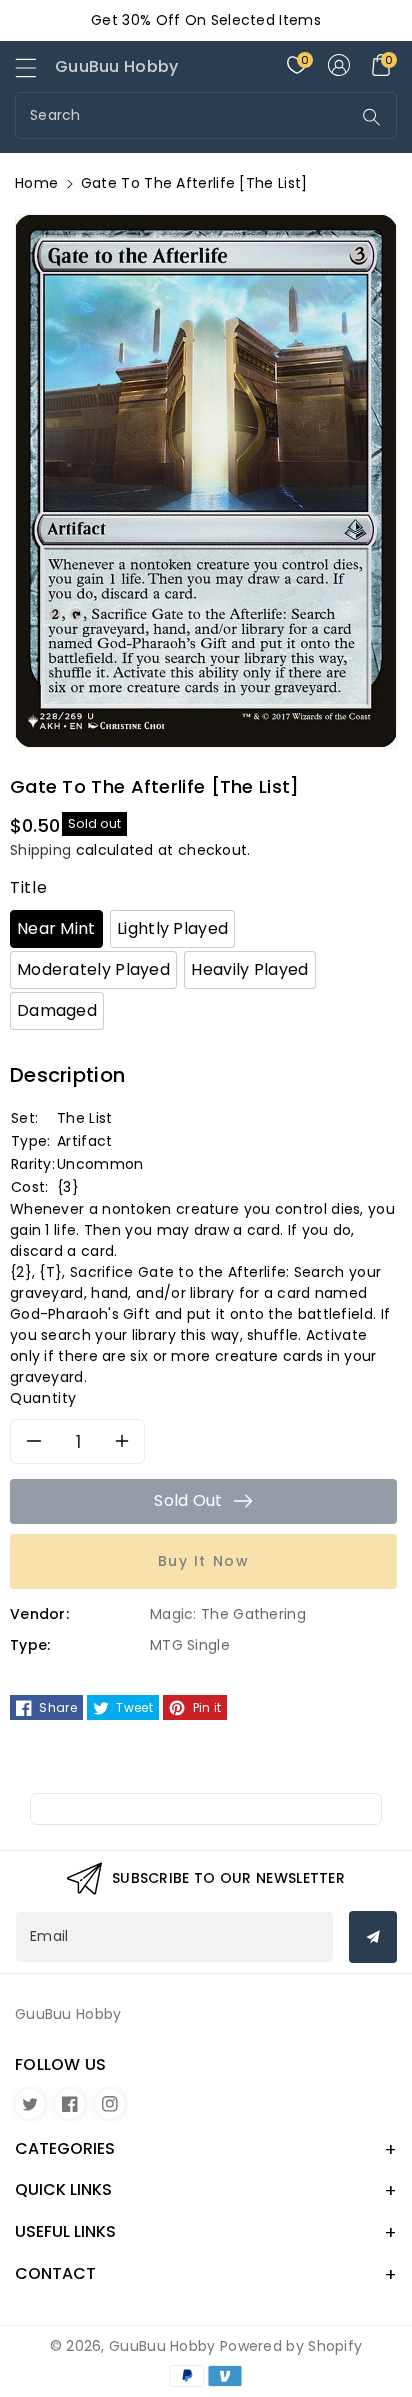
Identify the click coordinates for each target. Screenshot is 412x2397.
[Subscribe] (373, 1937)
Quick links (63, 2189)
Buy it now (204, 1561)
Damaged (57, 1010)
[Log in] (339, 65)
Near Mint (56, 928)
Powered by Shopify (291, 2346)
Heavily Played (249, 969)
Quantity (43, 1398)
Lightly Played (172, 928)
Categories (65, 2148)
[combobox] (185, 115)
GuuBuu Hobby (162, 2346)
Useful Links (65, 2231)
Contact (55, 2273)
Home (36, 183)
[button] (35, 73)
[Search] (371, 117)
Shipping (40, 850)
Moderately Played (93, 969)
